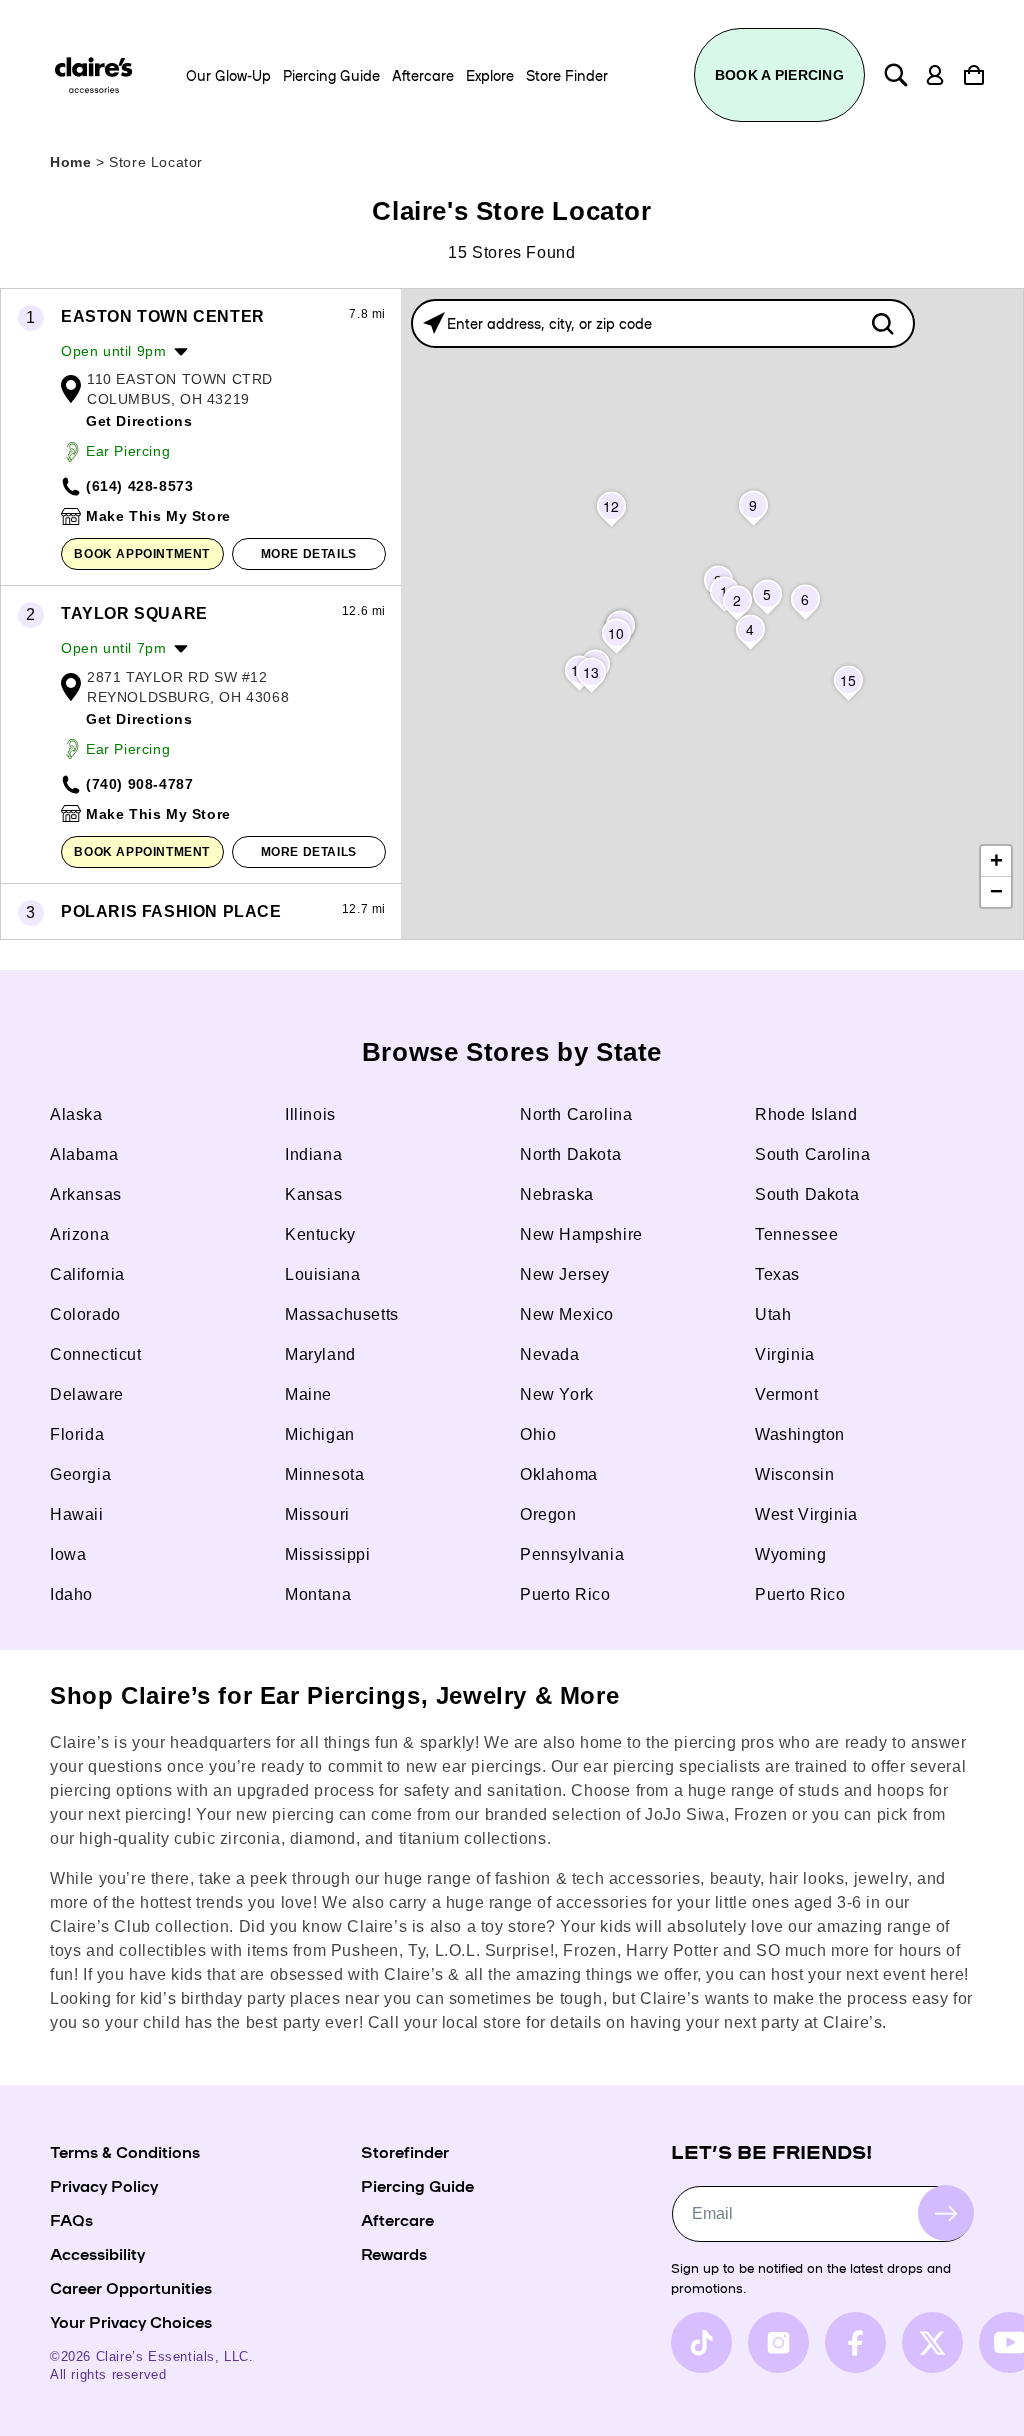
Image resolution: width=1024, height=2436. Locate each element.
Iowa (68, 1554)
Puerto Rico (565, 1594)
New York (557, 1394)
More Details (309, 554)
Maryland (320, 1354)
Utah (773, 1314)
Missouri (317, 1514)
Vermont (786, 1394)
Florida (77, 1434)
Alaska (76, 1114)
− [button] (997, 891)
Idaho (71, 1594)
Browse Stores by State (512, 1052)
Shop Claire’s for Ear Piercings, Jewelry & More (334, 1695)
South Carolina (812, 1154)
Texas (777, 1274)
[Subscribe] (946, 2213)
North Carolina (576, 1114)
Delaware (87, 1394)
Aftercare (397, 2219)
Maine (308, 1394)
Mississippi (328, 1554)
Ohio (538, 1434)
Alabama (84, 1154)
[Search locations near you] (434, 323)
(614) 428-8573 (139, 486)
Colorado (85, 1314)
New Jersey (565, 1274)
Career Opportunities (131, 2287)
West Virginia (806, 1514)
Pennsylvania (572, 1554)
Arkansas (86, 1194)
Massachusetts (342, 1314)
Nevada (550, 1354)
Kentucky (320, 1234)
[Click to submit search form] (882, 323)
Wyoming (790, 1554)
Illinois (310, 1114)
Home (70, 162)
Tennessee (796, 1234)
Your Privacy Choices (131, 2321)
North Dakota (570, 1154)
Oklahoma (559, 1474)
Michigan (320, 1434)
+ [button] (997, 860)
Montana (318, 1594)
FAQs (71, 2219)
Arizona (79, 1234)
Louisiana (322, 1274)
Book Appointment (142, 554)
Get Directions (139, 421)
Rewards (394, 2253)
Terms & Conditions (125, 2151)
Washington (800, 1434)
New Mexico (567, 1314)
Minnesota (324, 1474)
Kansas (314, 1194)
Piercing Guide (417, 2185)
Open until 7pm (113, 648)
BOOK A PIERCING (779, 75)
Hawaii (77, 1514)
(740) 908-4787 (139, 784)
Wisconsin (794, 1474)
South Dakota (807, 1194)
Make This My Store (158, 516)
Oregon (548, 1514)
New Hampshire (581, 1234)
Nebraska (557, 1194)
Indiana (313, 1154)
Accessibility (97, 2253)
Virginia (785, 1354)
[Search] (896, 75)
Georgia (80, 1474)
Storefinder (405, 2151)
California (87, 1274)
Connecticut (96, 1354)
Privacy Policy (104, 2185)
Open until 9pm (113, 351)
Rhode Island (806, 1114)
